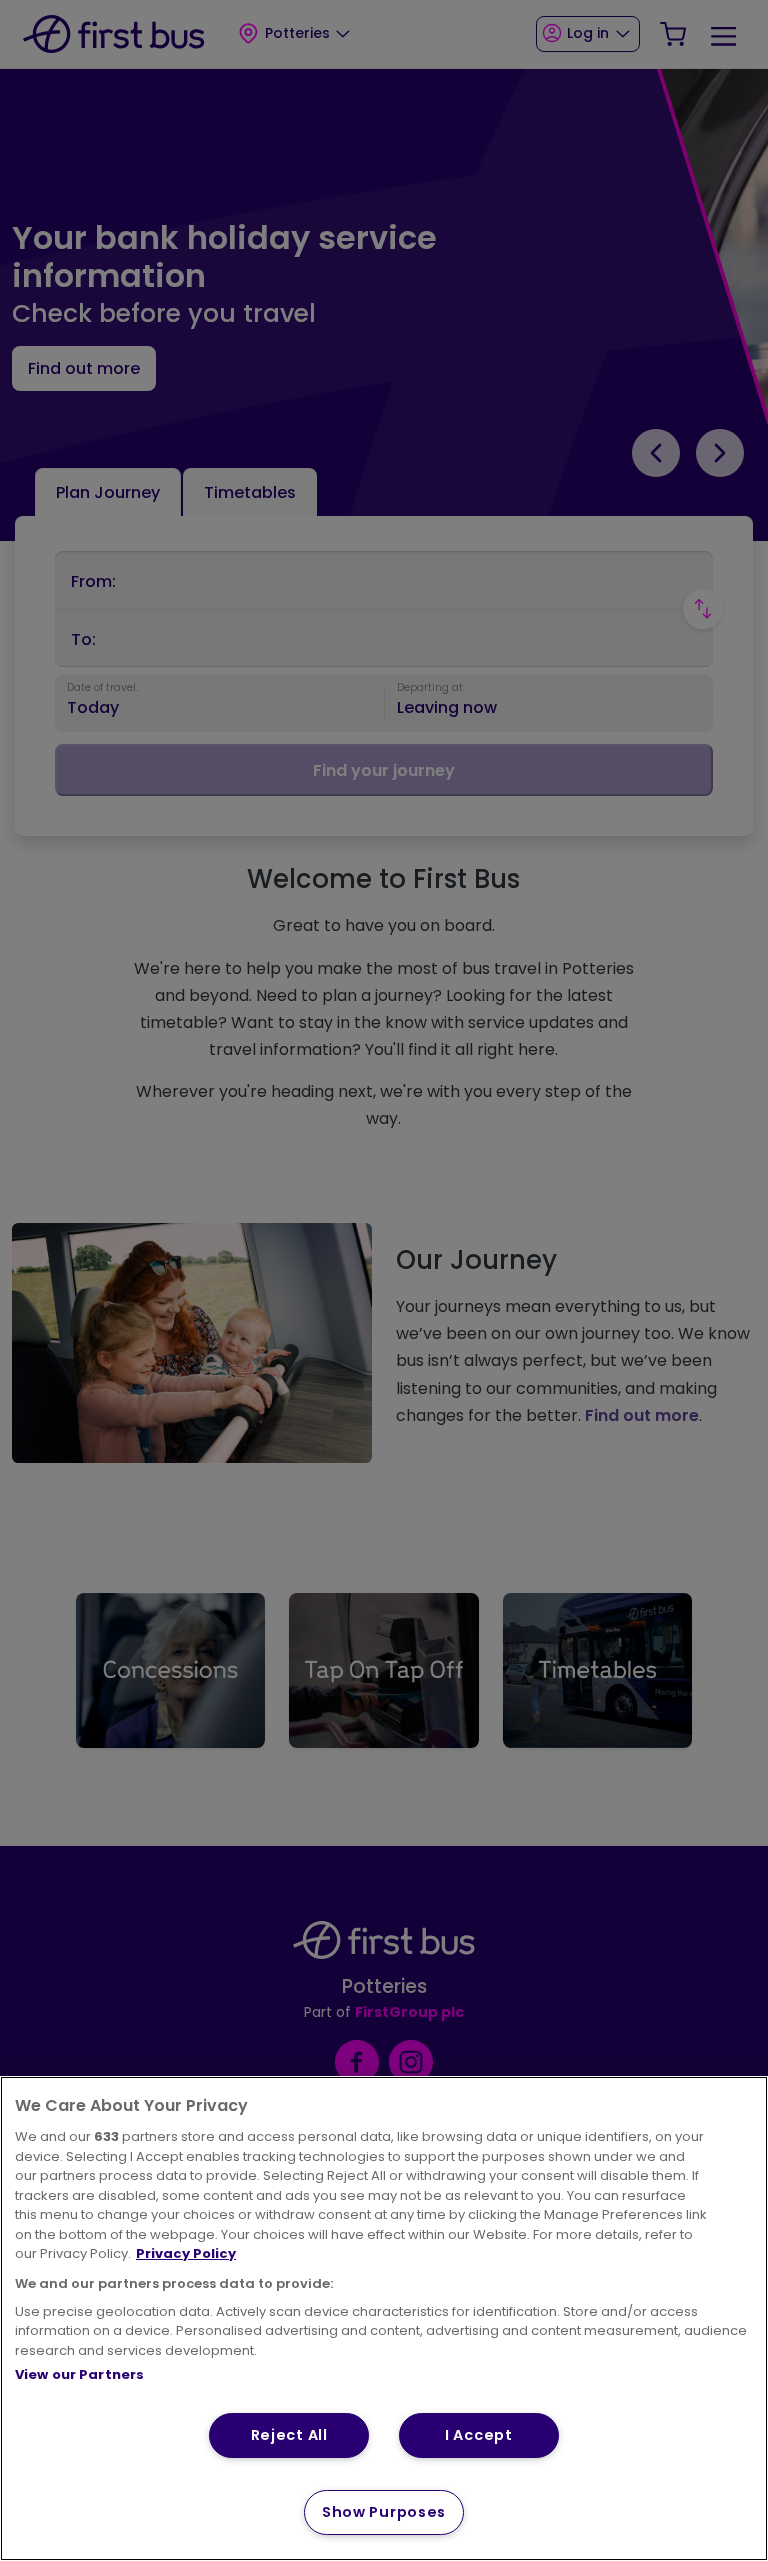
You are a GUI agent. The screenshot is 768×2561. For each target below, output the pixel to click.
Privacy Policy (186, 2253)
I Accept (479, 2435)
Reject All (289, 2435)
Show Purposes (384, 2512)
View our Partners (79, 2374)
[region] (384, 2318)
